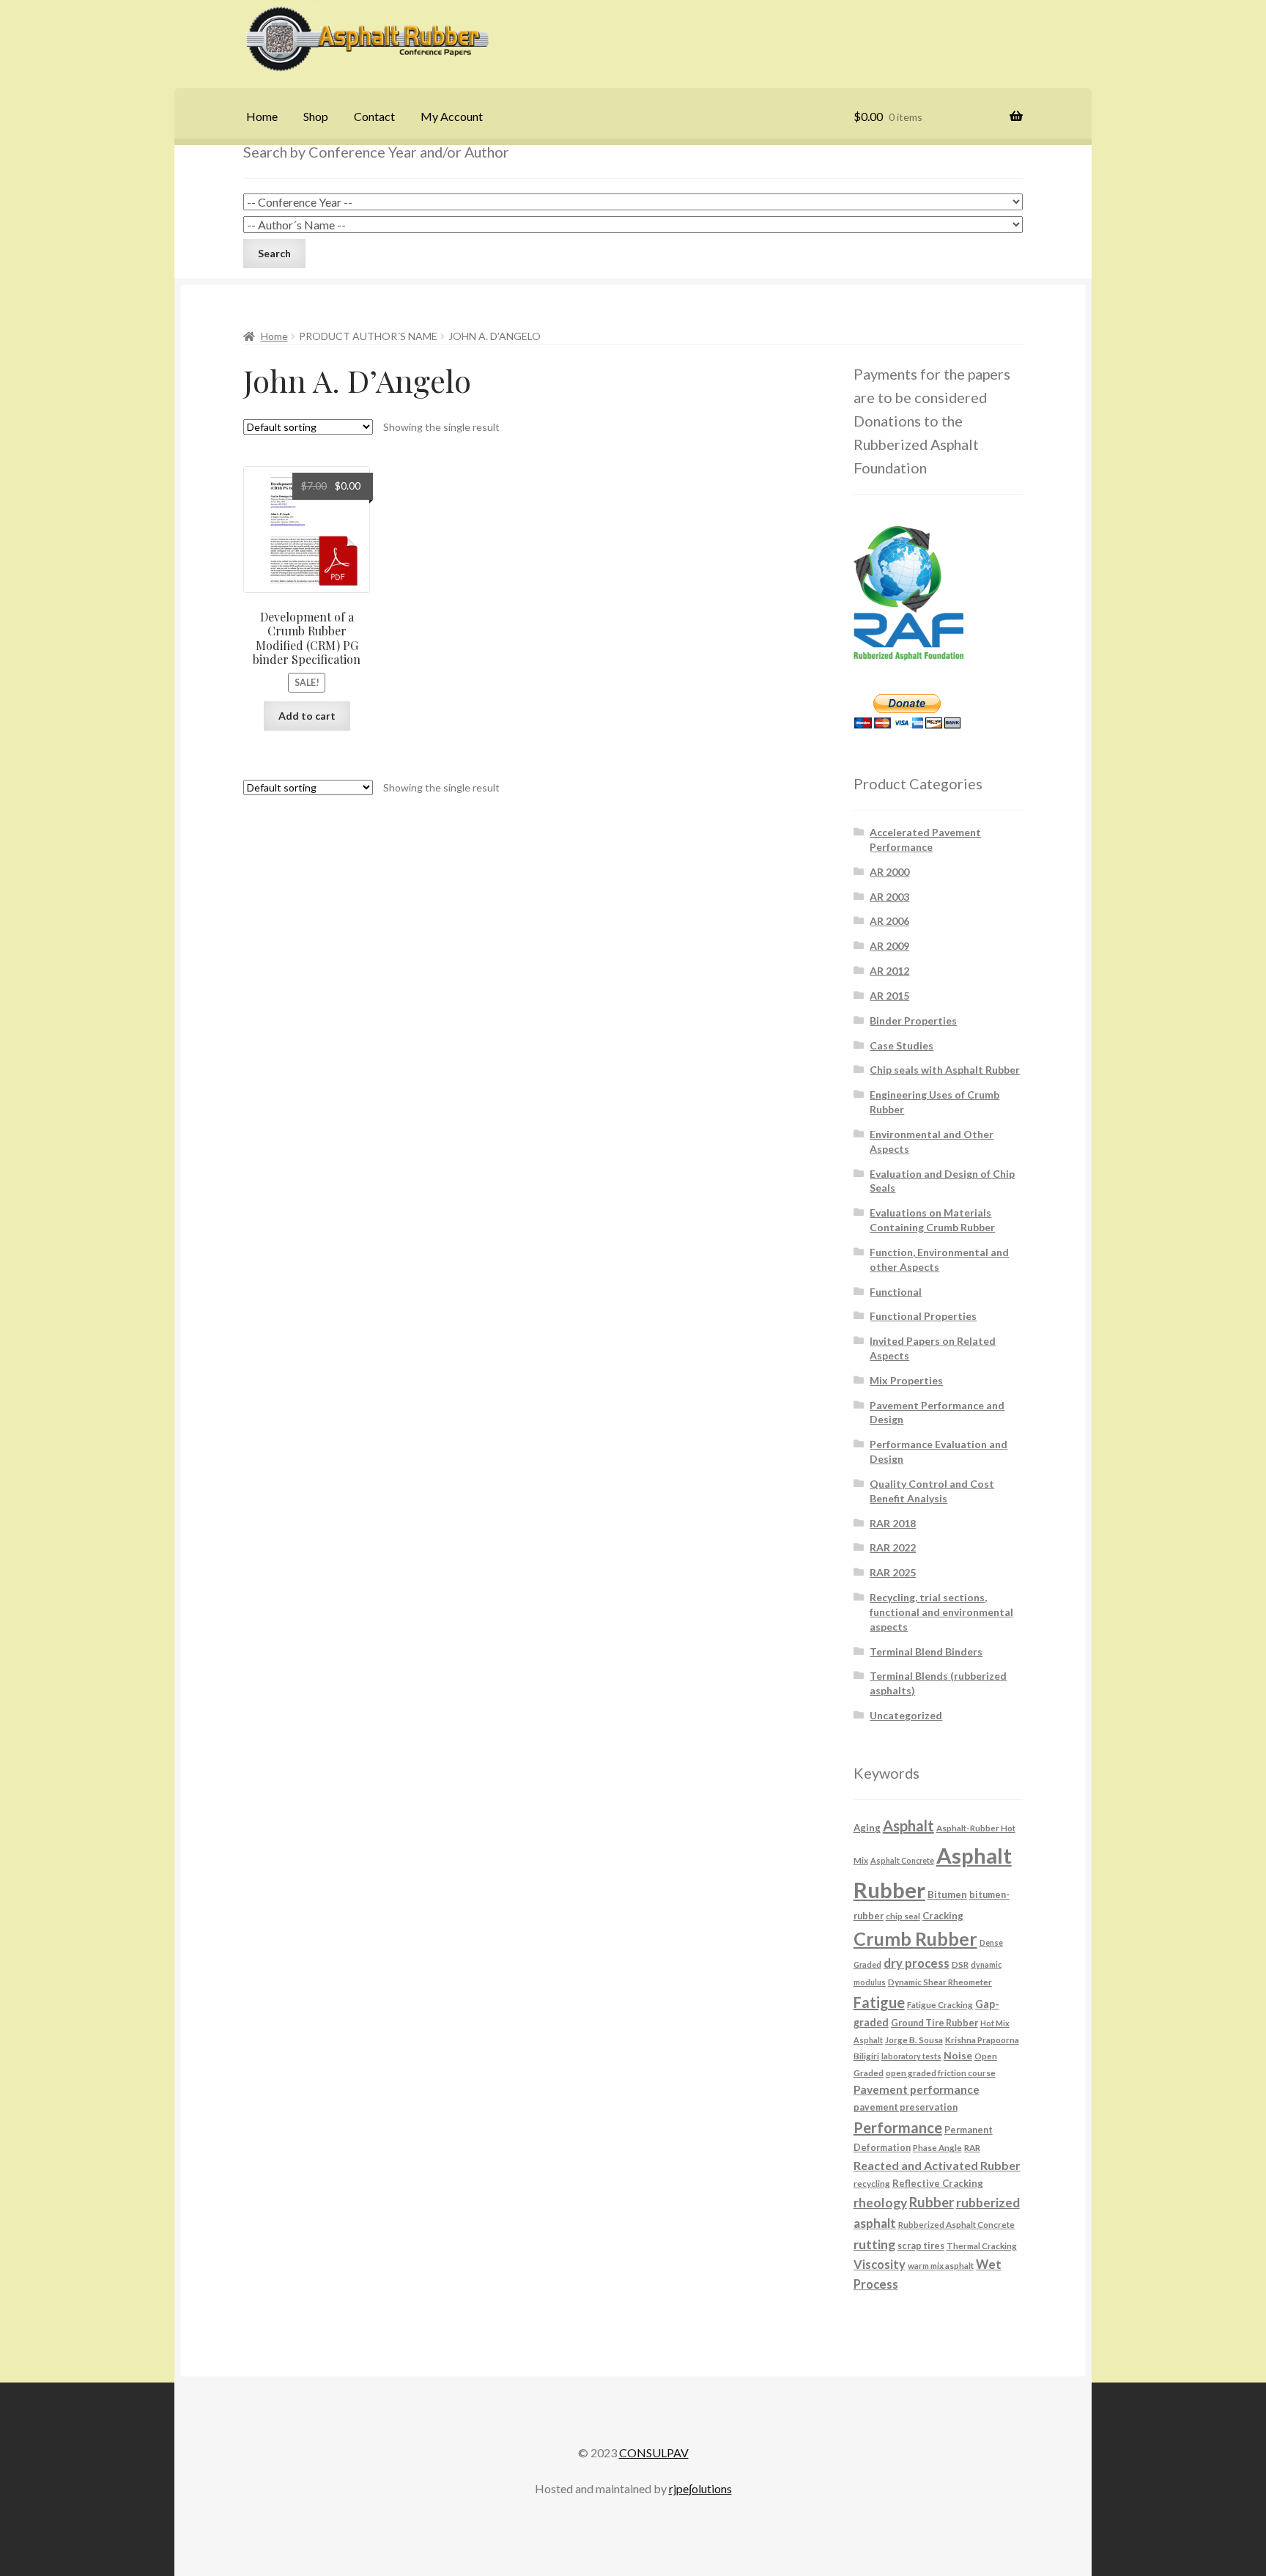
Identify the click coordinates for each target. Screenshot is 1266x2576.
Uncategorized (906, 1715)
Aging (867, 1828)
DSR (960, 1964)
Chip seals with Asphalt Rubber (945, 1070)
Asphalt (908, 1826)
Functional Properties (923, 1316)
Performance (898, 2127)
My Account (452, 116)
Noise (958, 2055)
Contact (374, 116)
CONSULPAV (654, 2453)
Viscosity (880, 2264)
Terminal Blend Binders (926, 1651)
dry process (917, 1963)
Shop (316, 116)
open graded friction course (941, 2073)
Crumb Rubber (915, 1938)
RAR (972, 2147)
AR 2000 (889, 872)
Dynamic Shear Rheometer (940, 1982)
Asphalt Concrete (902, 1860)
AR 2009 (889, 946)
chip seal (903, 1916)
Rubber (932, 2202)
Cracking (943, 1916)
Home (262, 116)
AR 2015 (889, 996)
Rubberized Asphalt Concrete (956, 2224)
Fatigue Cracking (940, 2004)
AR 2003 (889, 897)
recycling (872, 2183)
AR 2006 (889, 921)
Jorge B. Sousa (914, 2040)
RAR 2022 (893, 1547)
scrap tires (921, 2246)
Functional (896, 1292)
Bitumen (947, 1894)
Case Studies (902, 1045)
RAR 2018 (893, 1523)
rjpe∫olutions (700, 2488)
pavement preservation (906, 2107)
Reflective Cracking (938, 2183)
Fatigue (879, 2002)
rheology (880, 2203)
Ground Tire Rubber (934, 2023)
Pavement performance (917, 2089)
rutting (874, 2244)
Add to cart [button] (307, 716)
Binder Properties (913, 1021)
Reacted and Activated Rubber (937, 2165)
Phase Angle (937, 2147)
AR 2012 (889, 971)
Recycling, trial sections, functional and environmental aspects (941, 1612)
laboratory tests (911, 2056)
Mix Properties (906, 1380)
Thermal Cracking (982, 2245)
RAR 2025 (893, 1572)
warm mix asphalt (941, 2265)
